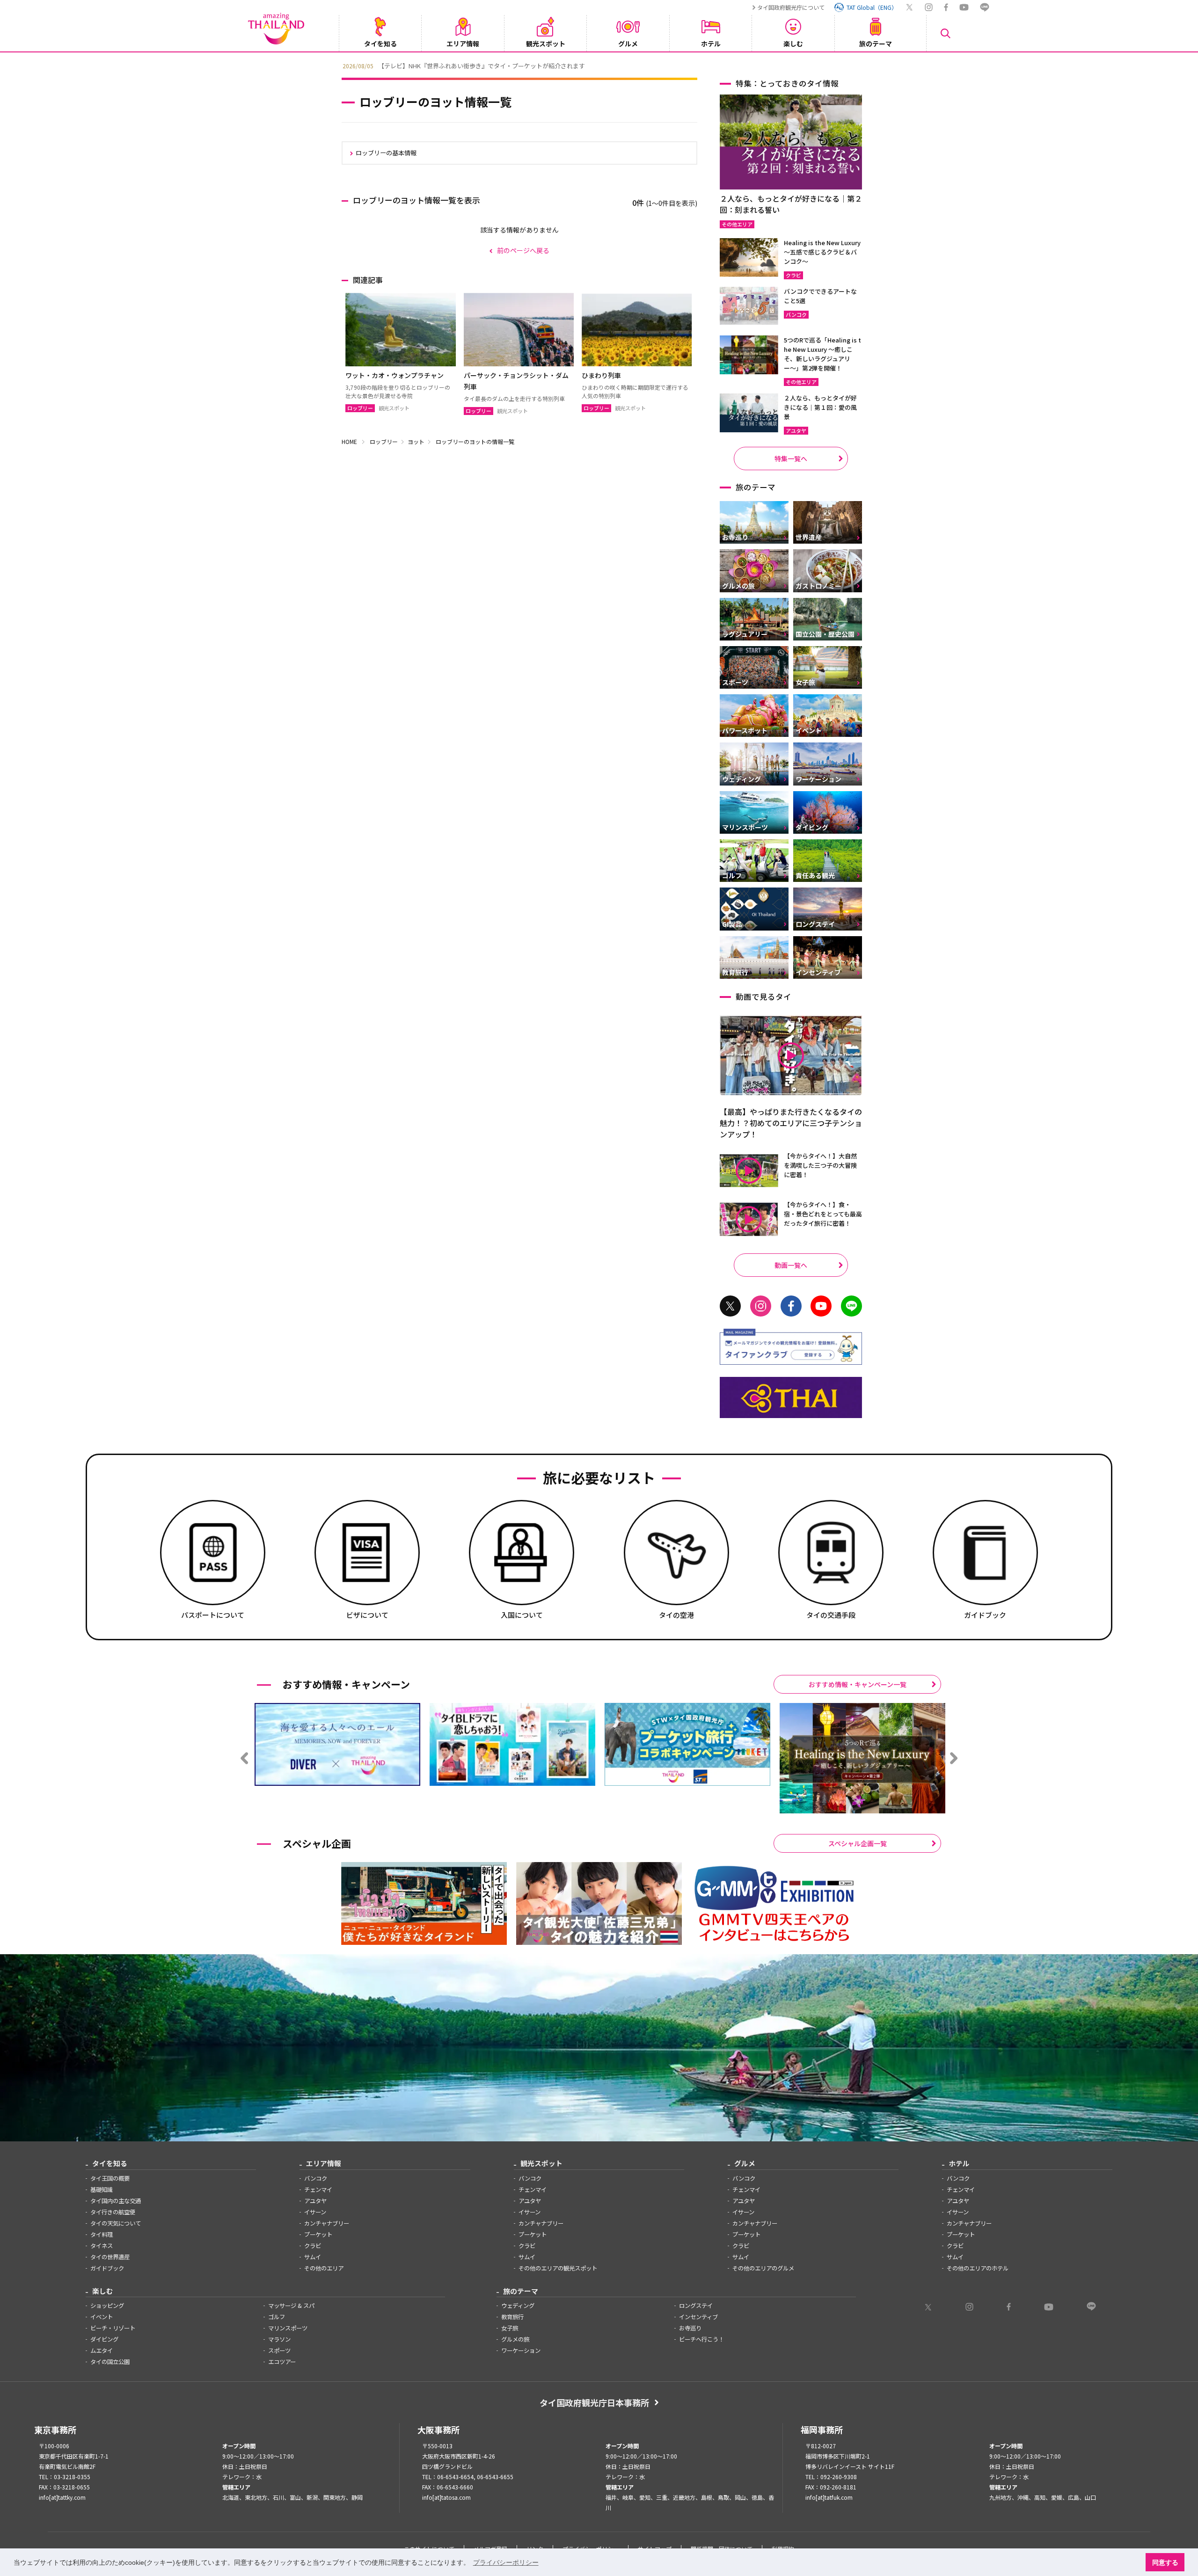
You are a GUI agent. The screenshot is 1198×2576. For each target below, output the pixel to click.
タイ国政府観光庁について (791, 7)
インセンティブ (698, 2317)
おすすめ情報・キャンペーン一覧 (858, 1684)
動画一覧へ (791, 1265)
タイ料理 (102, 2234)
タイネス (102, 2246)
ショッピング (107, 2306)
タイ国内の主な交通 (116, 2201)
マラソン (279, 2339)
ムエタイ (102, 2350)
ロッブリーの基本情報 (386, 153)
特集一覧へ (791, 458)
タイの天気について (116, 2223)
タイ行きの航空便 (113, 2212)
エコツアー (282, 2362)
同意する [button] (1165, 2562)
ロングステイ (696, 2306)
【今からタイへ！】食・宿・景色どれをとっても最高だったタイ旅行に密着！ (823, 1214)
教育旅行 (512, 2317)
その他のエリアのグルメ (763, 2268)
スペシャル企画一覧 (858, 1843)
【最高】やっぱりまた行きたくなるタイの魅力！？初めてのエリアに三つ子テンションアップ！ (791, 1123)
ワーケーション (521, 2350)
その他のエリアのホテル (978, 2268)
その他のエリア (324, 2268)
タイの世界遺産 (110, 2257)
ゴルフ (277, 2317)
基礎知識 (102, 2190)
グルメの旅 (515, 2339)
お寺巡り (690, 2328)
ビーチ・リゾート (113, 2328)
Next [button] (863, 65)
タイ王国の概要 (110, 2178)
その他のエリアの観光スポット (558, 2268)
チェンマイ (318, 2190)
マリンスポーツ (288, 2328)
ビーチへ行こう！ (701, 2339)
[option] (599, 65)
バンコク (316, 2178)
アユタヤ (315, 2201)
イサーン (315, 2212)
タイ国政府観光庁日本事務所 (594, 2402)
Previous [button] (335, 65)
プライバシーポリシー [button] (506, 2562)
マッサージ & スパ (291, 2306)
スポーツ (279, 2350)
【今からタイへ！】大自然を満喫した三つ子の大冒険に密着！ (820, 1165)
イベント (102, 2317)
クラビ (313, 2246)
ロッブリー (384, 441)
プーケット (318, 2234)
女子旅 (510, 2328)
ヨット (416, 441)
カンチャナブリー (327, 2223)
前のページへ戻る (523, 250)
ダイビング (104, 2339)
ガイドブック (107, 2268)
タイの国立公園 (110, 2362)
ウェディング (518, 2306)
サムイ (313, 2257)
